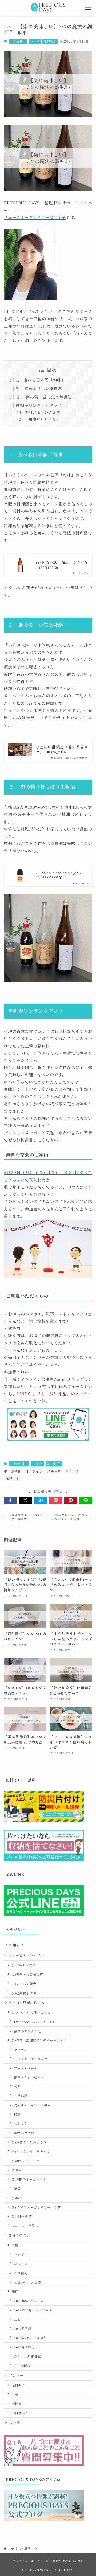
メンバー (16, 2375)
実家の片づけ (24, 2133)
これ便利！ (18, 41)
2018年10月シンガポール (33, 2310)
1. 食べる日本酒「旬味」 (41, 380)
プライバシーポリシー (28, 2561)
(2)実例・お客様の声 (27, 1974)
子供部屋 (21, 2096)
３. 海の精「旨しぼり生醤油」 (46, 397)
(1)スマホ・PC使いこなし (31, 2012)
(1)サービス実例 (24, 1965)
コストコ (21, 2264)
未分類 (15, 2423)
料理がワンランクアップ (39, 405)
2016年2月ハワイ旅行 (30, 2338)
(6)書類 (17, 2170)
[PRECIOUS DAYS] (48, 8)
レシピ (35, 41)
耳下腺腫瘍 (22, 2366)
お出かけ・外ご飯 (27, 2282)
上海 (17, 2319)
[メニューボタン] (88, 8)
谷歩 (15, 2395)
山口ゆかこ (20, 2413)
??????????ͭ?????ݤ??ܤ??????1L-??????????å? (59, 875)
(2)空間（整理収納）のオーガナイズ (39, 2040)
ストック (21, 2124)
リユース (72, 1471)
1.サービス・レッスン (27, 1955)
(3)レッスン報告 (24, 1984)
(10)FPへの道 (22, 2216)
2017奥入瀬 (23, 2328)
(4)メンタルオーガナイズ (31, 2152)
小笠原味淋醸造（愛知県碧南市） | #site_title (62, 749)
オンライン (34, 1471)
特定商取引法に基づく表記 (65, 2561)
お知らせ (16, 1945)
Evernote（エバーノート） (35, 2022)
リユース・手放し (25, 2226)
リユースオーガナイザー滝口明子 (35, 217)
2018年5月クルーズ (29, 2301)
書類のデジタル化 (27, 2031)
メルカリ (54, 1471)
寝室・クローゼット (29, 2077)
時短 (17, 2189)
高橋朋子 (19, 2404)
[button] (10, 1500)
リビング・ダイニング (31, 2059)
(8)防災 (17, 2198)
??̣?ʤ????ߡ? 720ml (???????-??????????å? (62, 565)
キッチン (21, 2049)
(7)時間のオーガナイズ (29, 2179)
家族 (15, 2245)
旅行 (15, 2291)
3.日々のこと (20, 2235)
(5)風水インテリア (26, 2161)
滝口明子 (50, 41)
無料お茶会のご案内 (43, 412)
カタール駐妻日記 (27, 2356)
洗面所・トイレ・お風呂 (32, 2105)
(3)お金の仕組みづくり (29, 2142)
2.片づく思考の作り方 (27, 2003)
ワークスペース (26, 2068)
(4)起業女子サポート (27, 1993)
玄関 (17, 2086)
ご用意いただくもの (43, 419)
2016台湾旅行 (24, 2347)
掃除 (17, 2114)
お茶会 (16, 1471)
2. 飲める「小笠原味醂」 (41, 388)
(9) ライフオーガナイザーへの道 (36, 2207)
